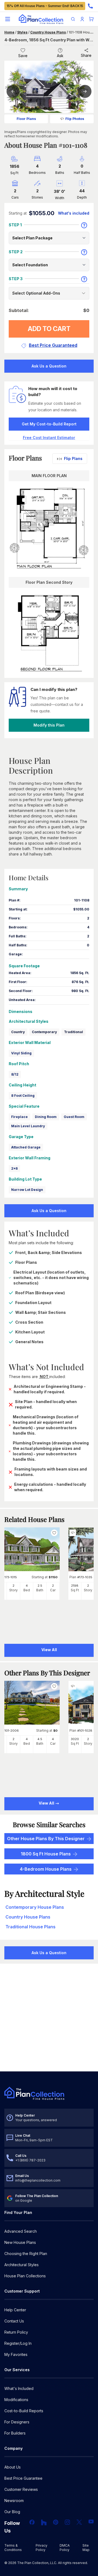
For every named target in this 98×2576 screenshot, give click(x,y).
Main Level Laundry (28, 1126)
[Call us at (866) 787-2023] (90, 6)
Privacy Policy (42, 2548)
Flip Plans (73, 458)
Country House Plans (48, 32)
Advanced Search (21, 2231)
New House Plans (20, 2242)
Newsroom (14, 2501)
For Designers (17, 2422)
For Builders (15, 2433)
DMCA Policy (65, 2548)
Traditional (73, 1032)
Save (23, 56)
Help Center (15, 2310)
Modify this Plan (49, 725)
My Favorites (16, 2354)
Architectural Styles (22, 2265)
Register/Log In (18, 2343)
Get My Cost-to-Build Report (49, 424)
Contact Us (14, 2321)
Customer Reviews (21, 2489)
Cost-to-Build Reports (24, 2411)
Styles (22, 32)
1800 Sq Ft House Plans (46, 1854)
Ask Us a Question (49, 366)
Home (9, 32)
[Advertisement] (49, 2018)
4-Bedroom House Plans (46, 1869)
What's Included (19, 2388)
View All (47, 1803)
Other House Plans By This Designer (46, 1839)
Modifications (16, 2400)
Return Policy (16, 2332)
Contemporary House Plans (35, 1907)
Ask (60, 56)
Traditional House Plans (30, 1927)
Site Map (86, 2548)
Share (86, 55)
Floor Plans (26, 119)
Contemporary (44, 1032)
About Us (13, 2467)
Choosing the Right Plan (26, 2254)
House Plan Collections (25, 2276)
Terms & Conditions (13, 2548)
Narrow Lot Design (27, 1190)
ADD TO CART (49, 329)
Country (18, 1032)
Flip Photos (75, 119)
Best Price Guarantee (23, 2478)
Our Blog (12, 2512)
